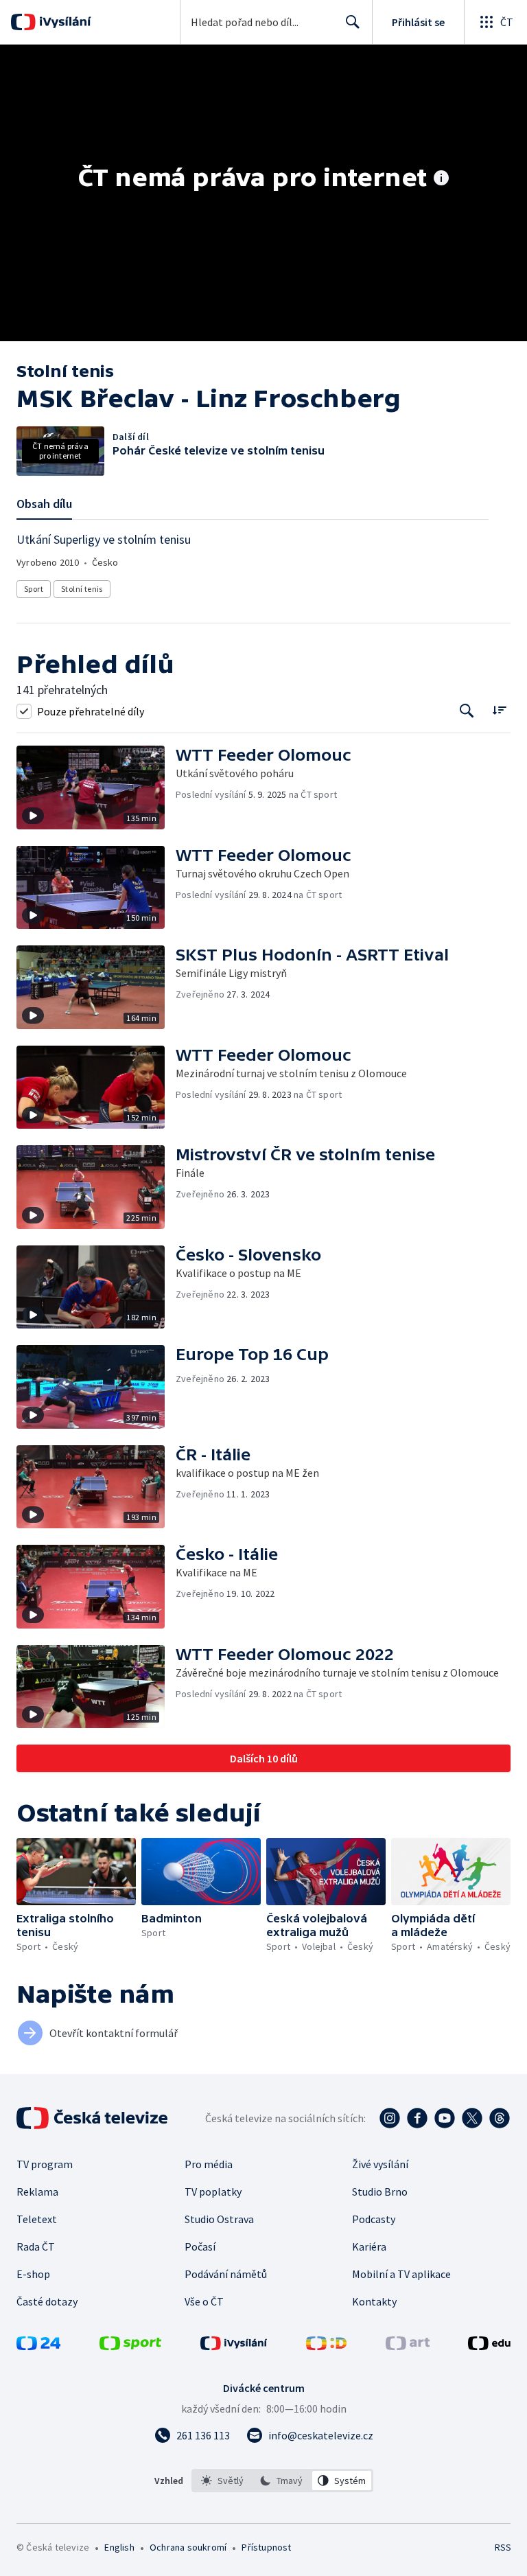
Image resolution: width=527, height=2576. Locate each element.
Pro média (209, 2164)
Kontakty (374, 2301)
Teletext (37, 2219)
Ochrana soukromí (188, 2547)
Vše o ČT (204, 2301)
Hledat (353, 22)
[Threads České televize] (500, 2118)
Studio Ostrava (219, 2219)
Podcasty (374, 2219)
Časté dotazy (47, 2301)
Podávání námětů (226, 2274)
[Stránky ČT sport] (130, 2346)
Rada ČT (36, 2246)
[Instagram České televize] (390, 2118)
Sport (34, 589)
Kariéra (369, 2246)
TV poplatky (213, 2192)
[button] (96, 787)
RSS (503, 2547)
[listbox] (282, 2481)
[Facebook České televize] (417, 2118)
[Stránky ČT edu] (489, 2346)
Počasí (200, 2246)
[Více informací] (441, 179)
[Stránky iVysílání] (234, 2346)
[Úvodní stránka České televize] (93, 2118)
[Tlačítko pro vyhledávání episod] (467, 711)
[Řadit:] (499, 710)
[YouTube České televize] (445, 2118)
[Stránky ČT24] (38, 2346)
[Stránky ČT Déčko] (326, 2346)
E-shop (33, 2274)
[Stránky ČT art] (408, 2346)
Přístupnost (266, 2547)
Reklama (37, 2192)
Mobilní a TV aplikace (401, 2274)
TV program (45, 2164)
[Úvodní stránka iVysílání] (63, 22)
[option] (223, 2481)
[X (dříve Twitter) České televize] (472, 2118)
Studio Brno (380, 2192)
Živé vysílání (380, 2164)
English (119, 2547)
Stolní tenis (82, 589)
